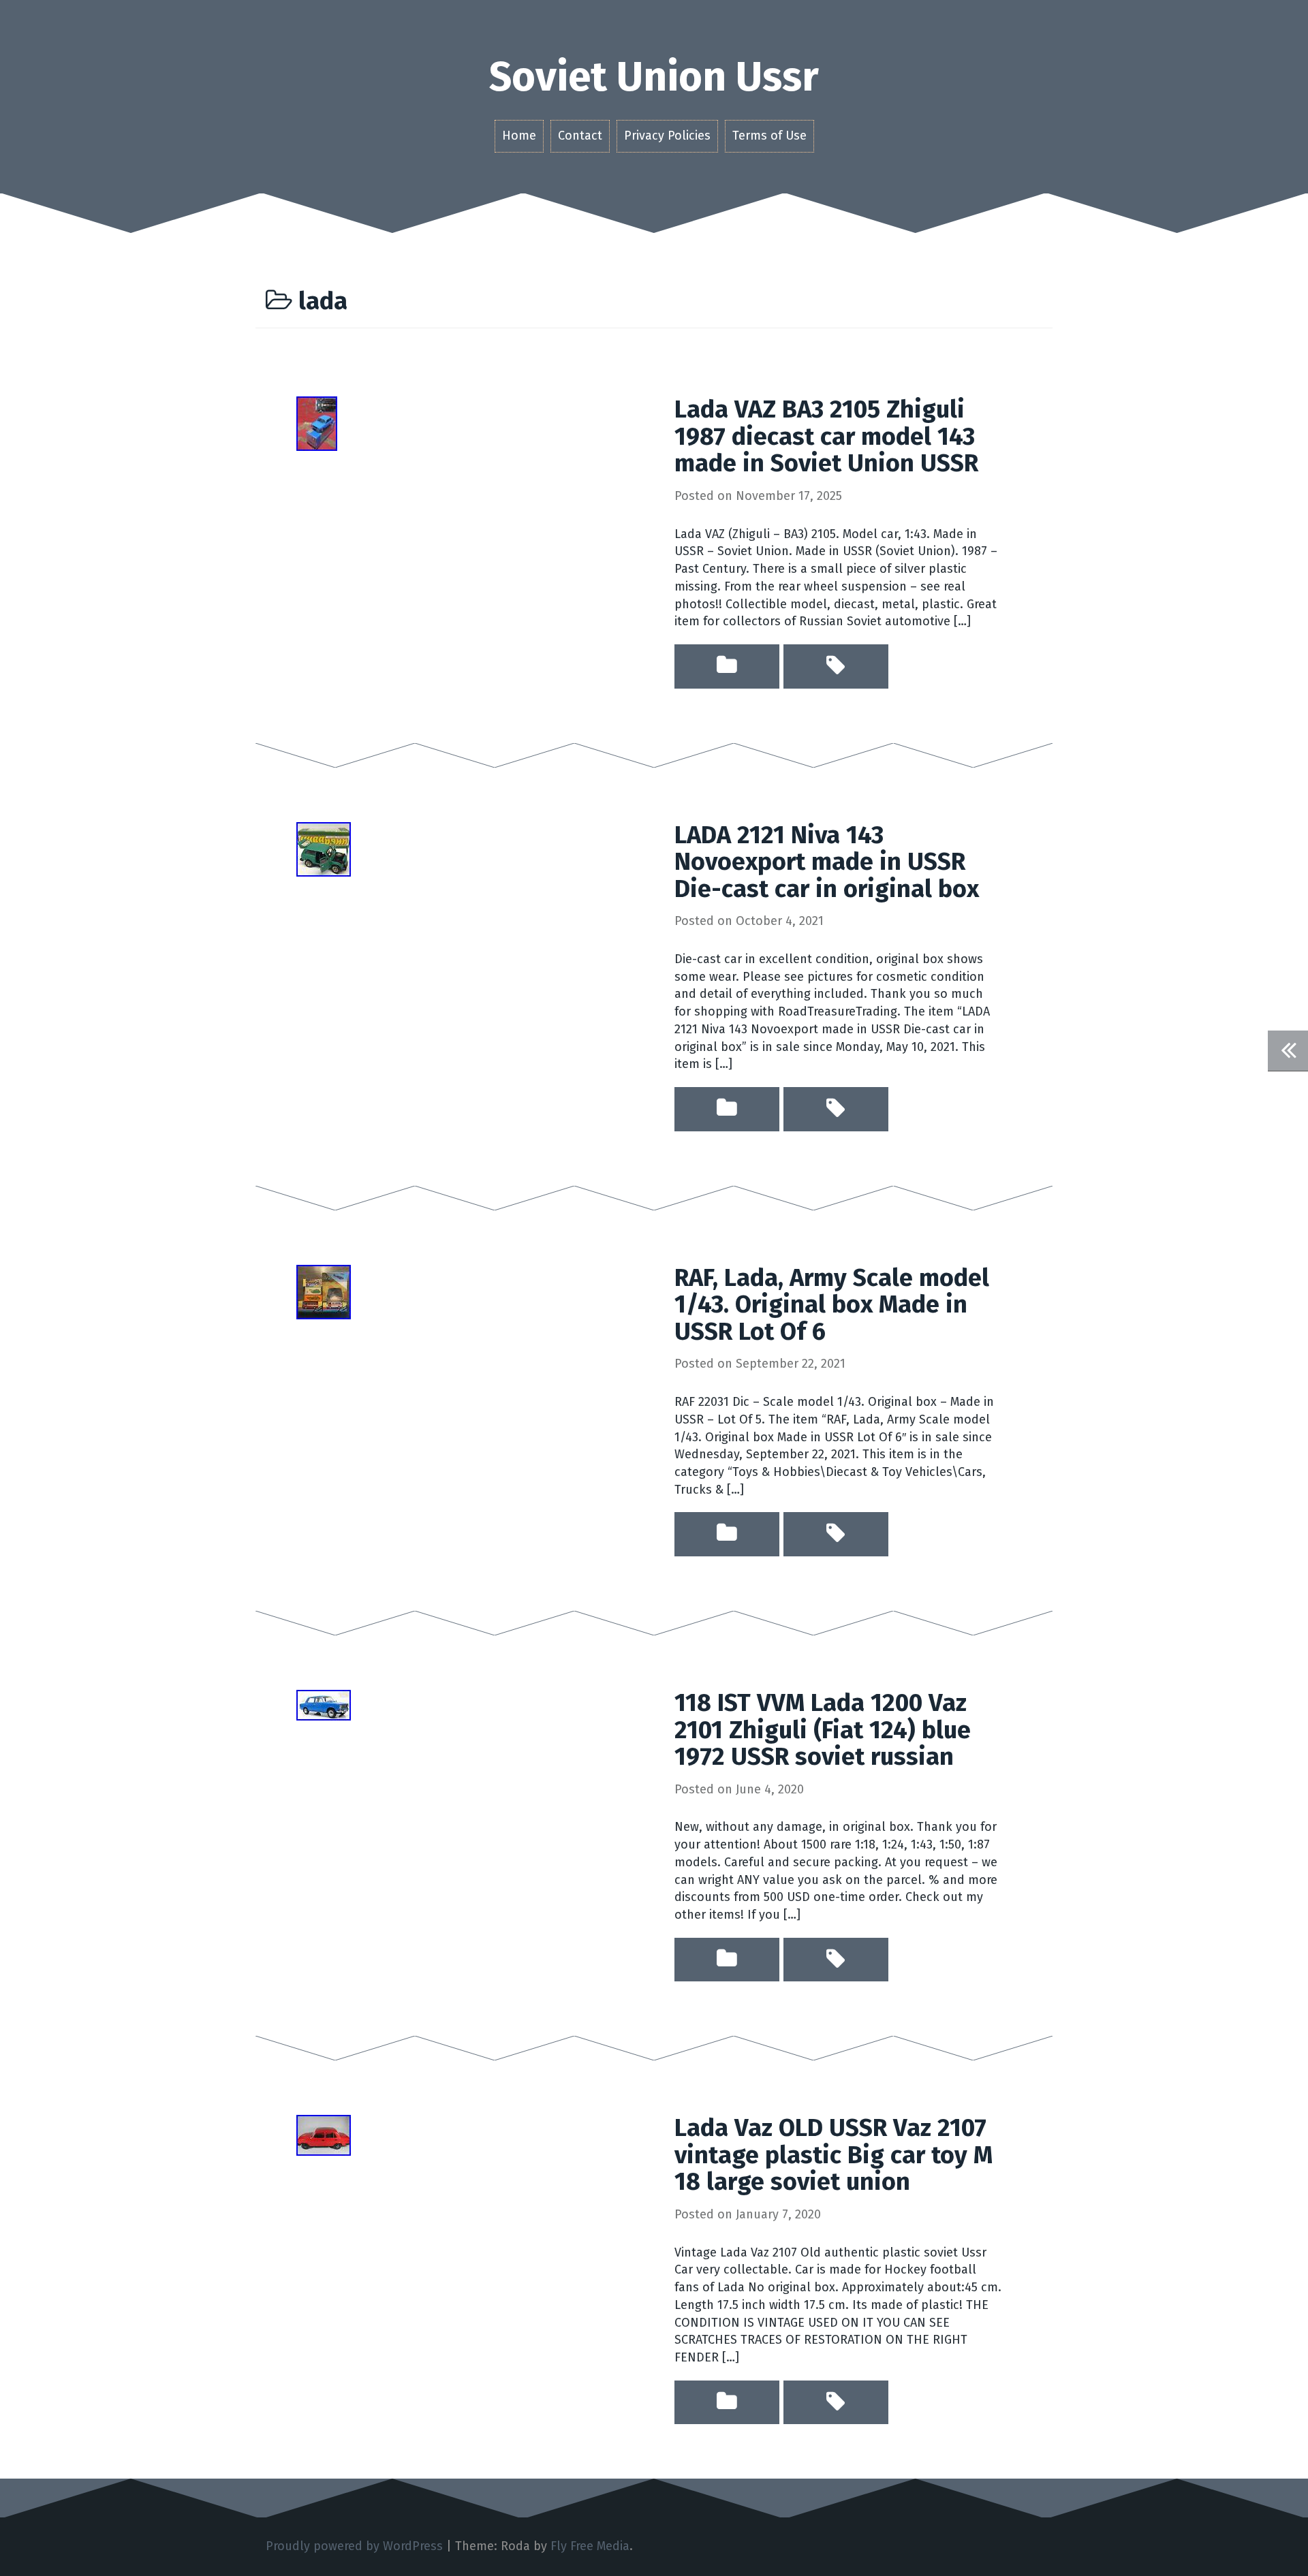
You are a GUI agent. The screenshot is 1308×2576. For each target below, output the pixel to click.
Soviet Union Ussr (654, 77)
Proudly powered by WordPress (354, 2546)
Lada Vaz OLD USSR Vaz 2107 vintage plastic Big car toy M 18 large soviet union (834, 2155)
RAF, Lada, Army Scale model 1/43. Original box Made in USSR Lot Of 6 (832, 1305)
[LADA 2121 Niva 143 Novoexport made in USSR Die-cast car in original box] (324, 848)
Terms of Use (769, 136)
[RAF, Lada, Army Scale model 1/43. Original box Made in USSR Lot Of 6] (324, 1291)
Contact (580, 136)
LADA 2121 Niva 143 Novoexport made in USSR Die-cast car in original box (827, 862)
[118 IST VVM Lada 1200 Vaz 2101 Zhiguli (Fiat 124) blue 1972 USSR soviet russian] (324, 1704)
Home (519, 136)
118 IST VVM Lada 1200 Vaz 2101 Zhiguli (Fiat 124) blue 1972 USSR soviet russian (823, 1730)
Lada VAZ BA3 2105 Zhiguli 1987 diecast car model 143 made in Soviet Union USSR (826, 436)
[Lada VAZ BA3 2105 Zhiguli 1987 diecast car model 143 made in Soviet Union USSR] (317, 423)
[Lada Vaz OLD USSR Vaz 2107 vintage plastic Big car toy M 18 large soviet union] (324, 2135)
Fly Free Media (590, 2546)
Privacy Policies (667, 136)
